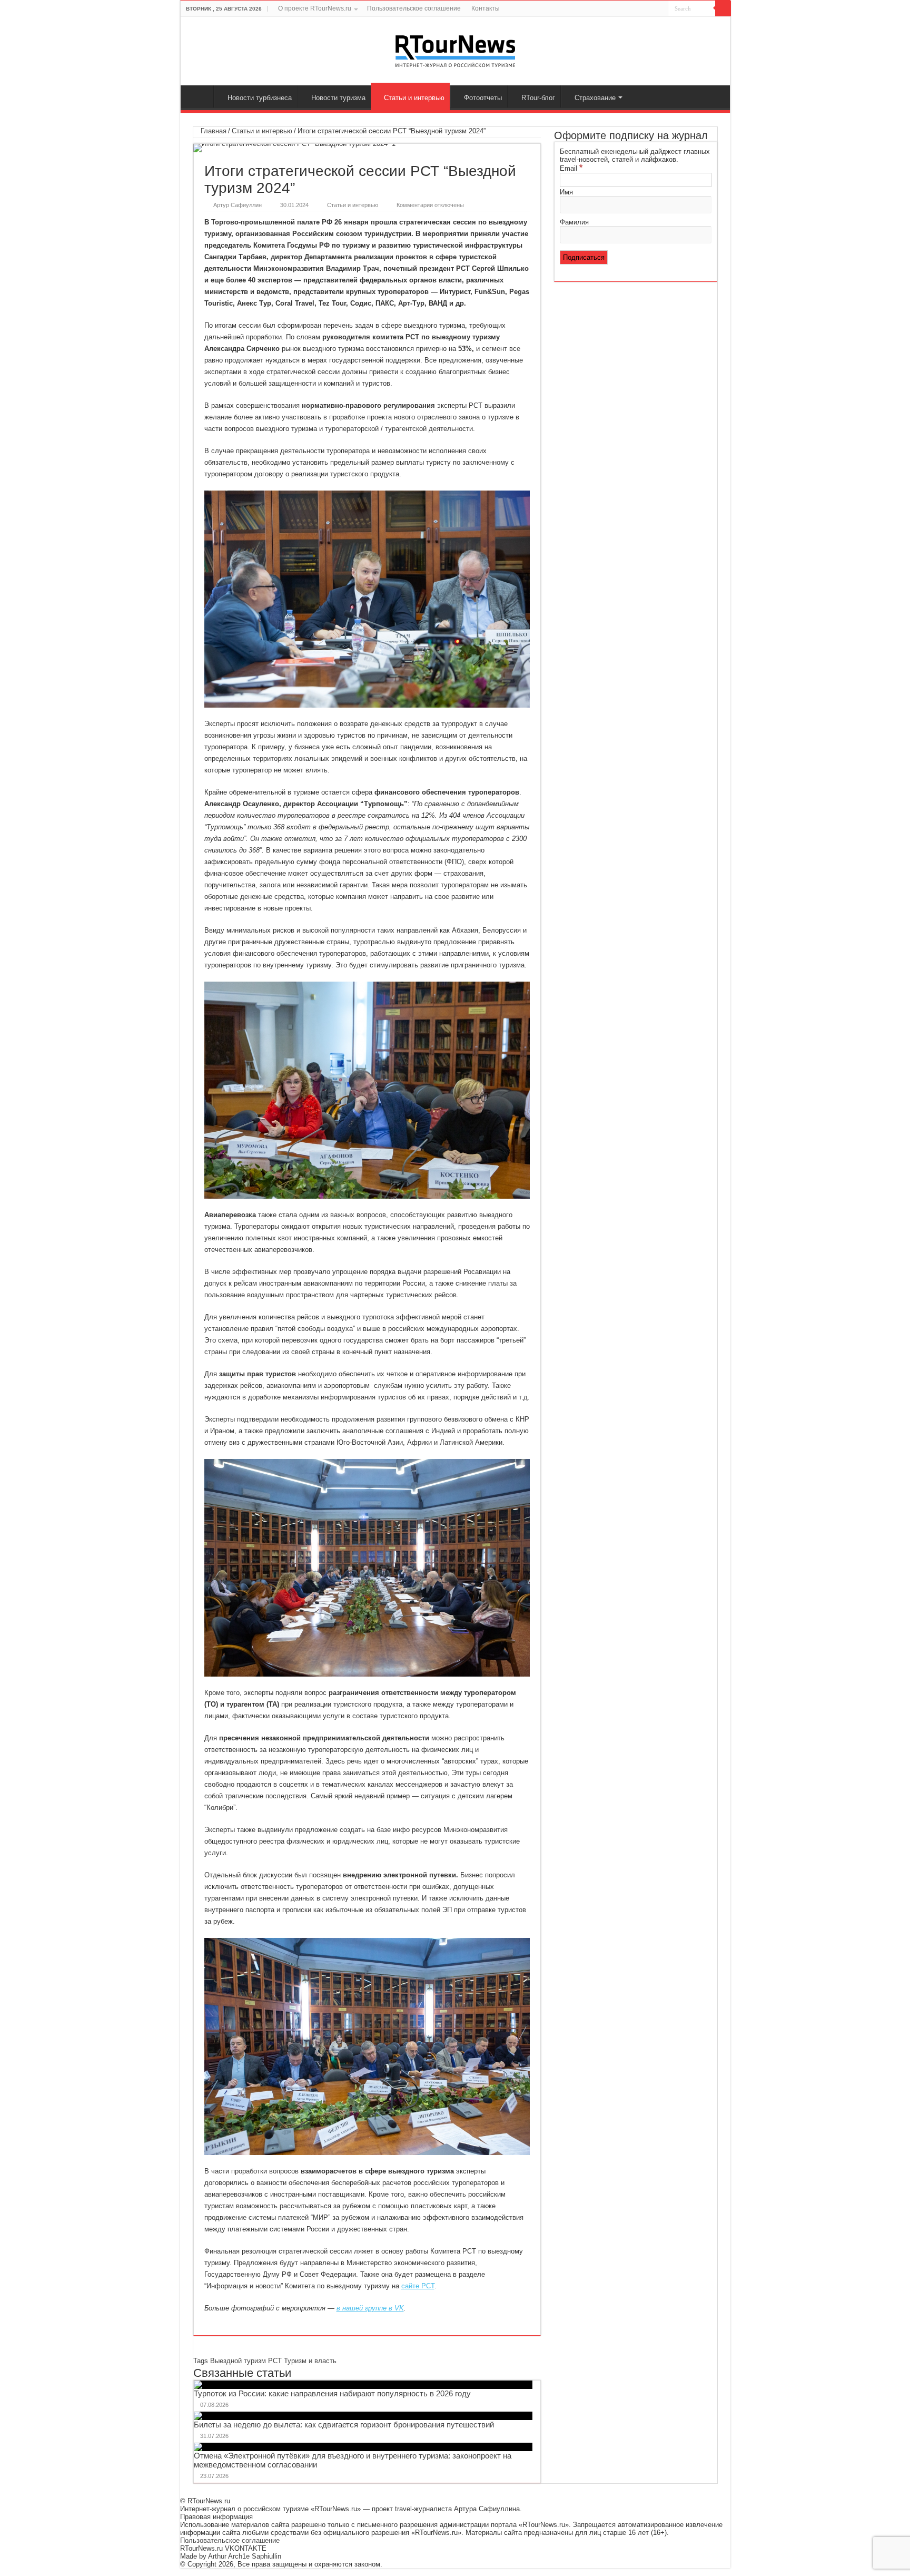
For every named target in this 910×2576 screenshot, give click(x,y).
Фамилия (574, 222)
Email (571, 168)
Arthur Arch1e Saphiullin (245, 2556)
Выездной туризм (238, 2361)
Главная (200, 96)
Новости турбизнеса (260, 98)
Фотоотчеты (483, 98)
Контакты (486, 8)
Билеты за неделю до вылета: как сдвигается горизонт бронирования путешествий (344, 2425)
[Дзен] (650, 9)
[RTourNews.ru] (455, 49)
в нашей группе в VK (370, 2308)
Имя (566, 192)
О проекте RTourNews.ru (315, 8)
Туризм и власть (310, 2361)
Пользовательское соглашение (414, 8)
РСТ (275, 2361)
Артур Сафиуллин (238, 205)
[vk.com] (638, 9)
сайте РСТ (418, 2286)
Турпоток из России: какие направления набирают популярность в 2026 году (332, 2393)
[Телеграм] (660, 9)
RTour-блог (538, 98)
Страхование (595, 98)
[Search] (723, 8)
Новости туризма (338, 98)
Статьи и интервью (414, 98)
